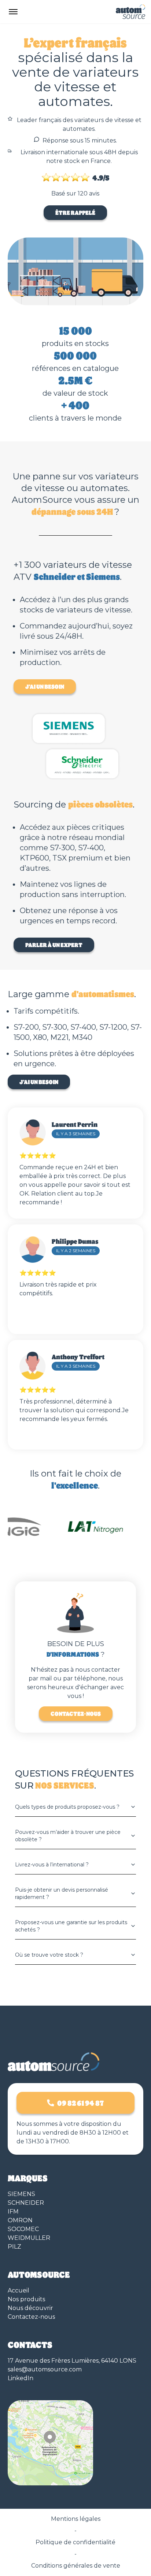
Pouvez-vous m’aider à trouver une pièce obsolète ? (68, 1836)
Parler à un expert (54, 945)
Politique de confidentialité (75, 2542)
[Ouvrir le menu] (13, 12)
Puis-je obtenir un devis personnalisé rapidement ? (62, 1893)
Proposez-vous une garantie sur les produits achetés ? (71, 1926)
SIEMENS (21, 2194)
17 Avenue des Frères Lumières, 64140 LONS (72, 2361)
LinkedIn (21, 2378)
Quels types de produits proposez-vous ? (67, 1807)
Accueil (19, 2290)
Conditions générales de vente (76, 2566)
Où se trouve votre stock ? (49, 1955)
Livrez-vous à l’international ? (52, 1865)
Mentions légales (76, 2519)
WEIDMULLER (29, 2238)
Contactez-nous (76, 1713)
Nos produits (26, 2299)
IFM (13, 2212)
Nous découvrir (30, 2308)
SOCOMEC (23, 2229)
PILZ (14, 2247)
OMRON (20, 2220)
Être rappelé (75, 212)
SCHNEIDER (26, 2203)
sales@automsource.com (45, 2369)
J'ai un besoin (45, 686)
